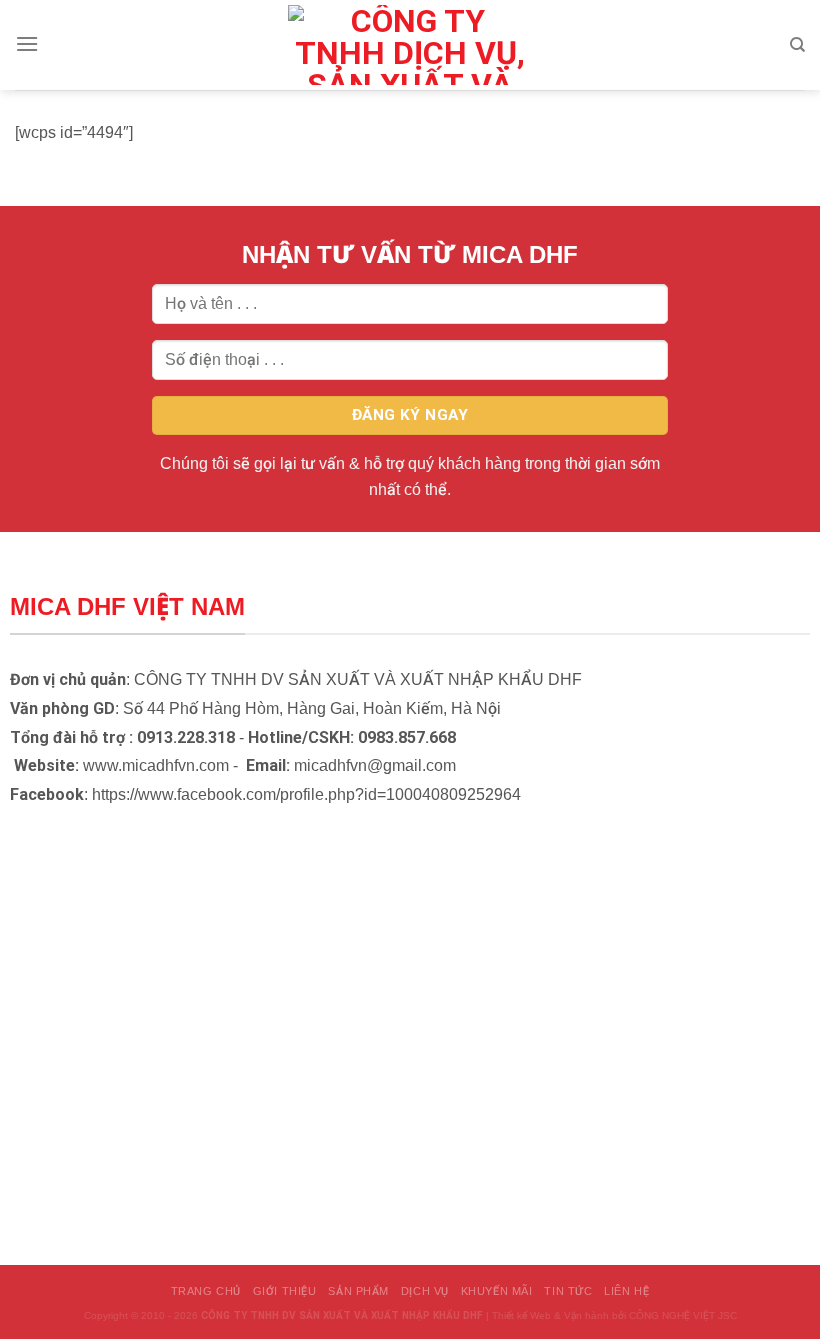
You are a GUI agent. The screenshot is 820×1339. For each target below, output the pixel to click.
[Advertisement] (410, 1199)
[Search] (797, 45)
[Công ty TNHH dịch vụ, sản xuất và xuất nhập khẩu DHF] (410, 45)
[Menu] (27, 43)
